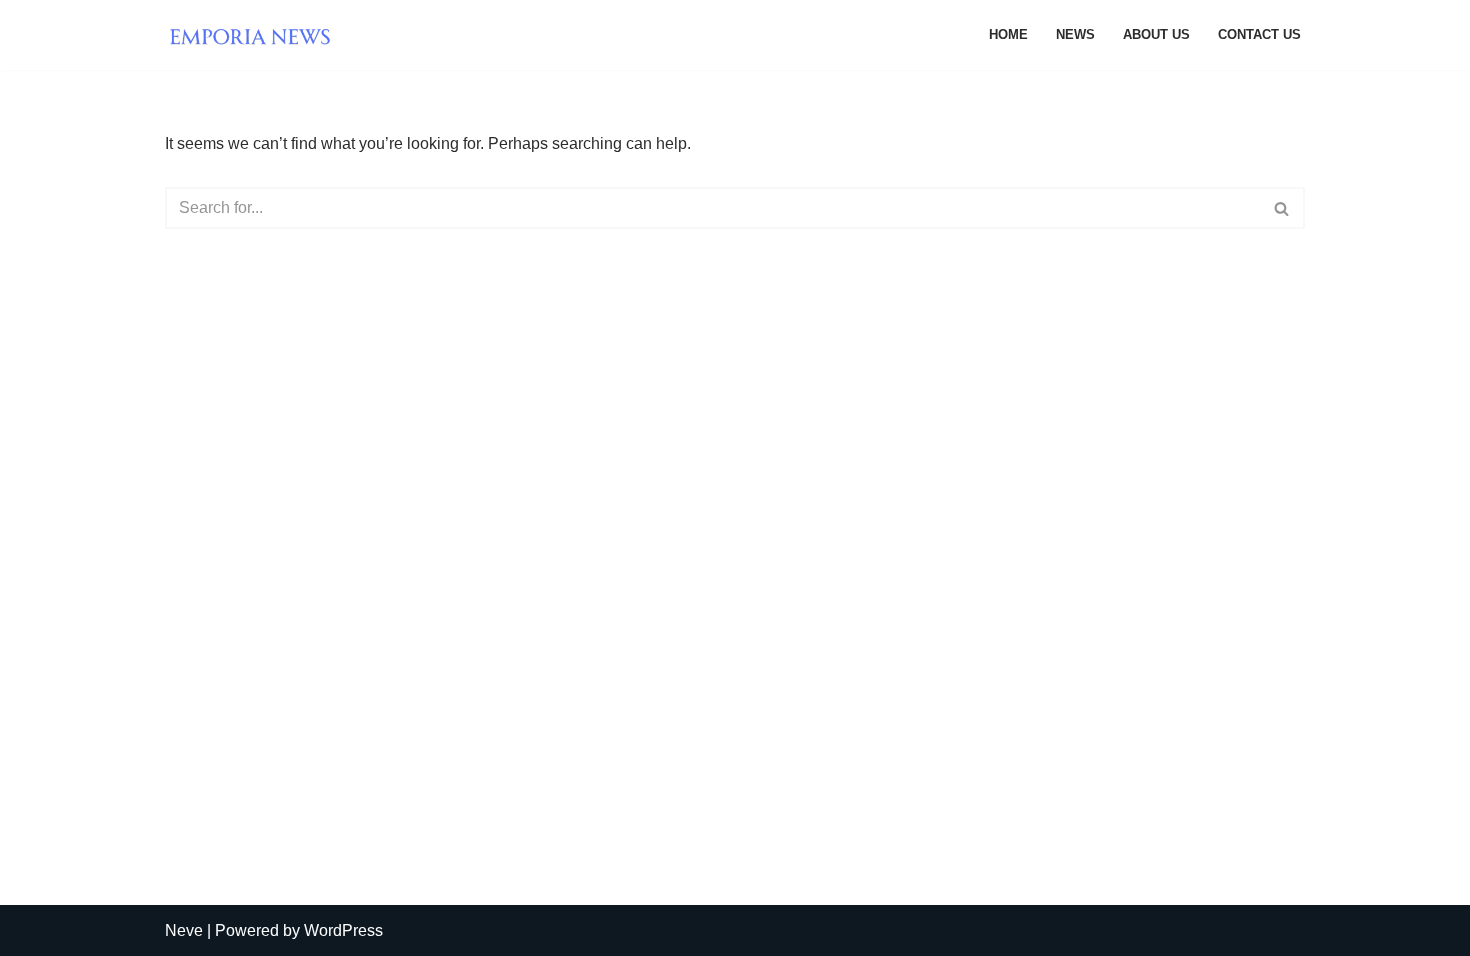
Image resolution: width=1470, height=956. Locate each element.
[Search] (1282, 208)
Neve (184, 930)
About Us (1156, 34)
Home (1008, 34)
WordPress (343, 930)
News (1075, 34)
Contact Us (1259, 34)
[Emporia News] (255, 35)
